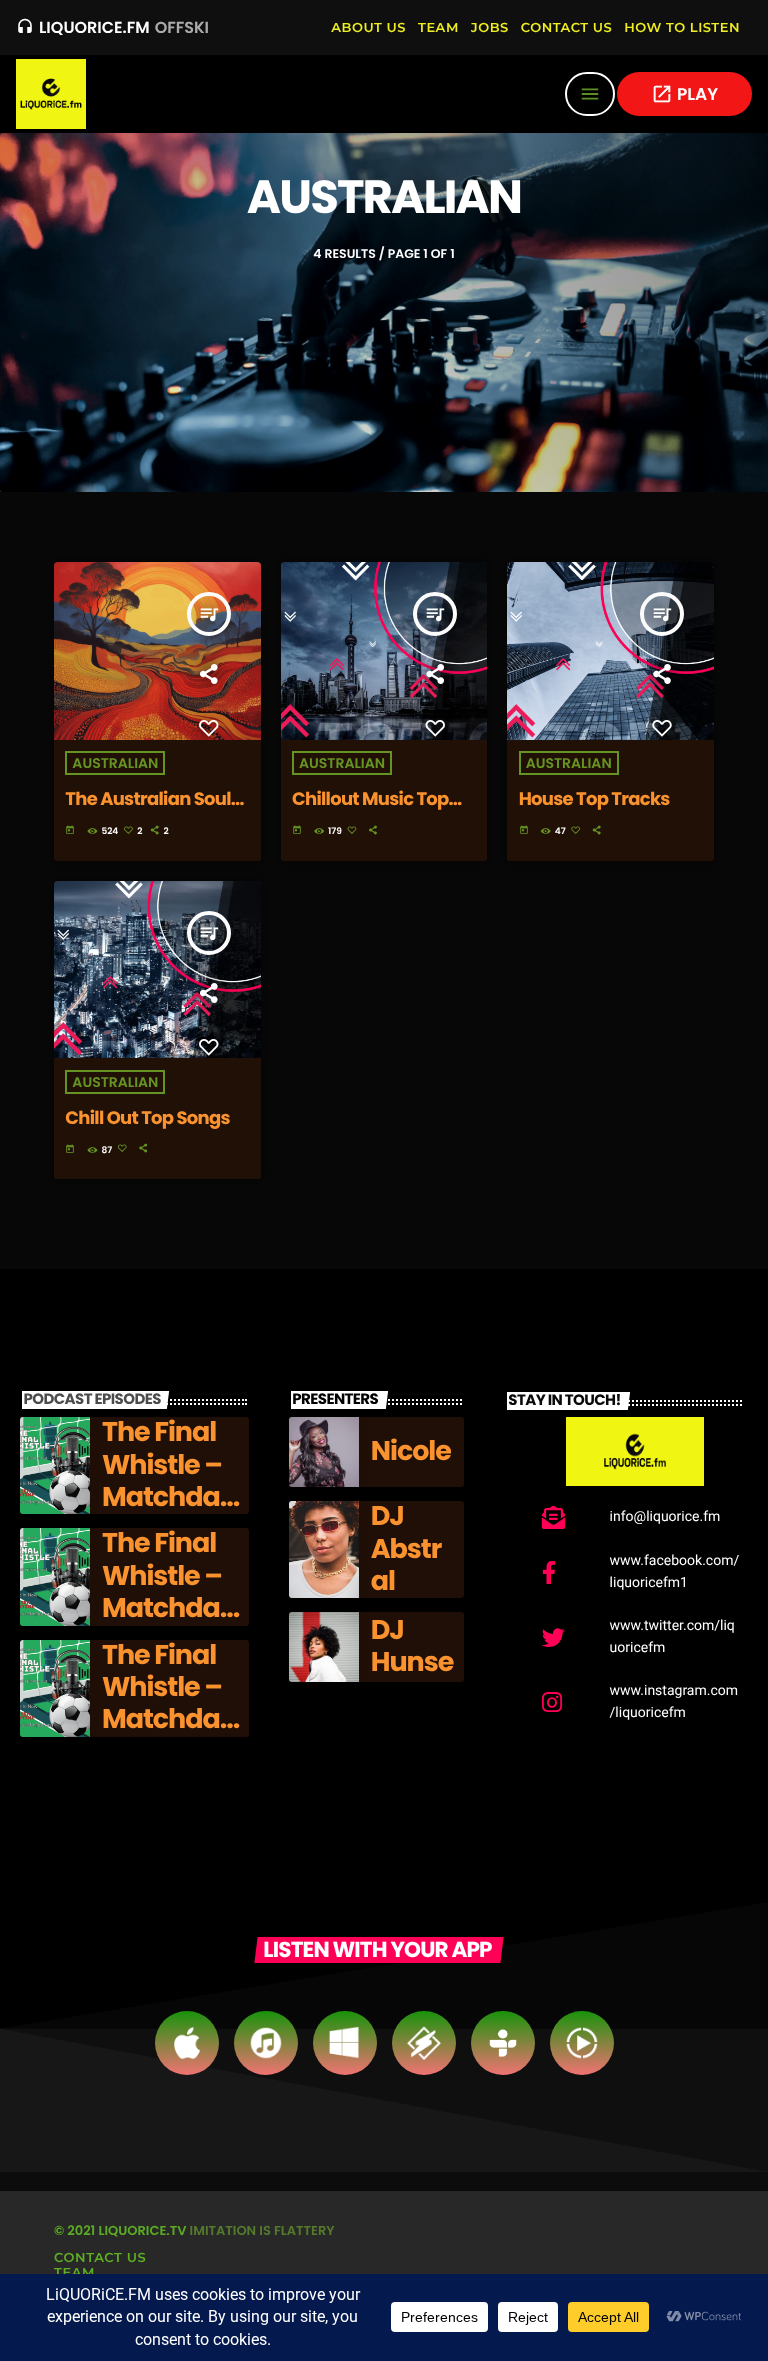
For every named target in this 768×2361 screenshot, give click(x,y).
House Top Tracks (594, 799)
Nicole (411, 1451)
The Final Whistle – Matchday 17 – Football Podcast (169, 1624)
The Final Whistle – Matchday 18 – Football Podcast (169, 1513)
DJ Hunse (412, 1646)
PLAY (684, 94)
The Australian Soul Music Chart (147, 810)
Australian (115, 763)
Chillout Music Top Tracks (370, 810)
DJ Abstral (406, 1549)
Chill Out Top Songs (147, 1118)
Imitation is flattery (262, 2230)
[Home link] (51, 94)
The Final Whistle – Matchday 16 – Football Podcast (169, 1736)
